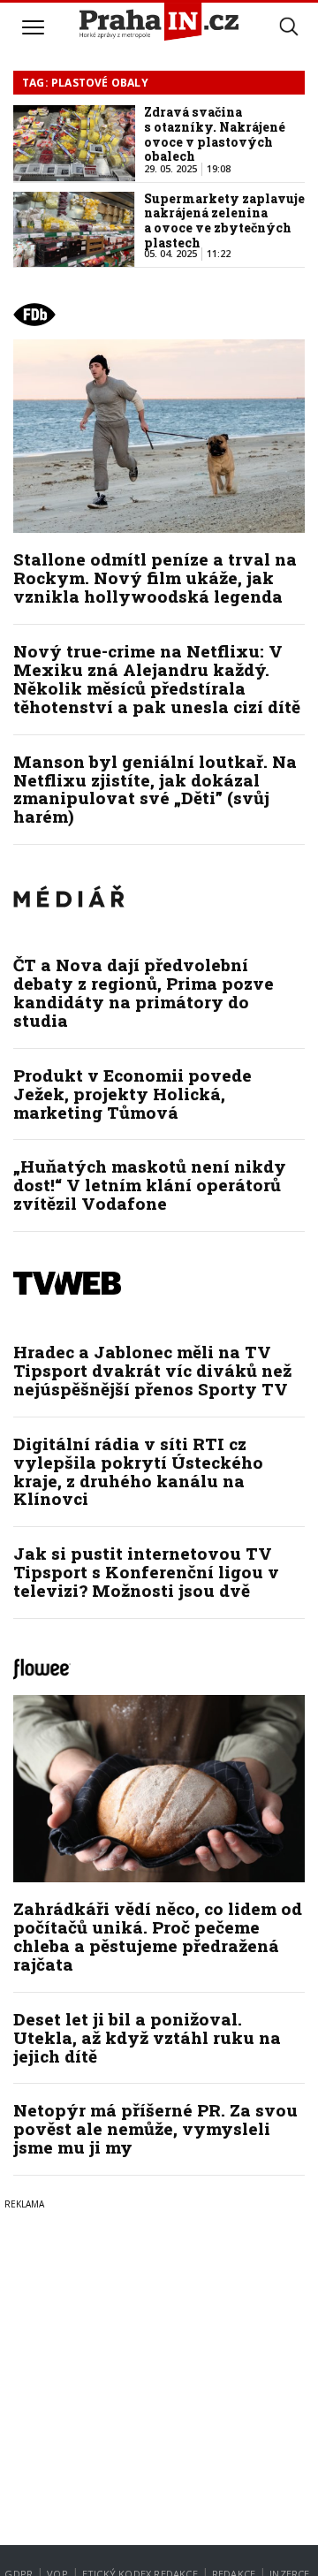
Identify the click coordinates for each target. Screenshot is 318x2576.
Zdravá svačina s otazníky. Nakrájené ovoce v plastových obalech (215, 134)
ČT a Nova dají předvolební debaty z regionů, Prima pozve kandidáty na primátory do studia (144, 992)
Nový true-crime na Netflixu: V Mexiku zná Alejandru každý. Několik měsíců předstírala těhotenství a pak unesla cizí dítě (157, 679)
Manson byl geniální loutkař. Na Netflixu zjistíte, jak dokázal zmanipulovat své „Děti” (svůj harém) (155, 789)
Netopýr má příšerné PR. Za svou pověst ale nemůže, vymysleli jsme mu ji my (155, 2128)
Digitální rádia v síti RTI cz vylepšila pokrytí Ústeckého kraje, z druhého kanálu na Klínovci (138, 1471)
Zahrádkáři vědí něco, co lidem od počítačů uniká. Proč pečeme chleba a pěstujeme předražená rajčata (158, 1936)
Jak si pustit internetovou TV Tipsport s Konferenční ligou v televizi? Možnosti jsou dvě (146, 1572)
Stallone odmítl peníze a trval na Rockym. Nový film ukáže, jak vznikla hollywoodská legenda (155, 578)
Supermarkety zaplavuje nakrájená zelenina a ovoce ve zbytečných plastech (224, 220)
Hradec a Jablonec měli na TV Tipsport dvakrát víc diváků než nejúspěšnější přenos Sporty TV (152, 1370)
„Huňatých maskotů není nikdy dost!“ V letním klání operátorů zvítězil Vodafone (150, 1185)
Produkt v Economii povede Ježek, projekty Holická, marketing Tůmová (132, 1094)
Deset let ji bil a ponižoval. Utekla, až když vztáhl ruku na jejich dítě (147, 2037)
